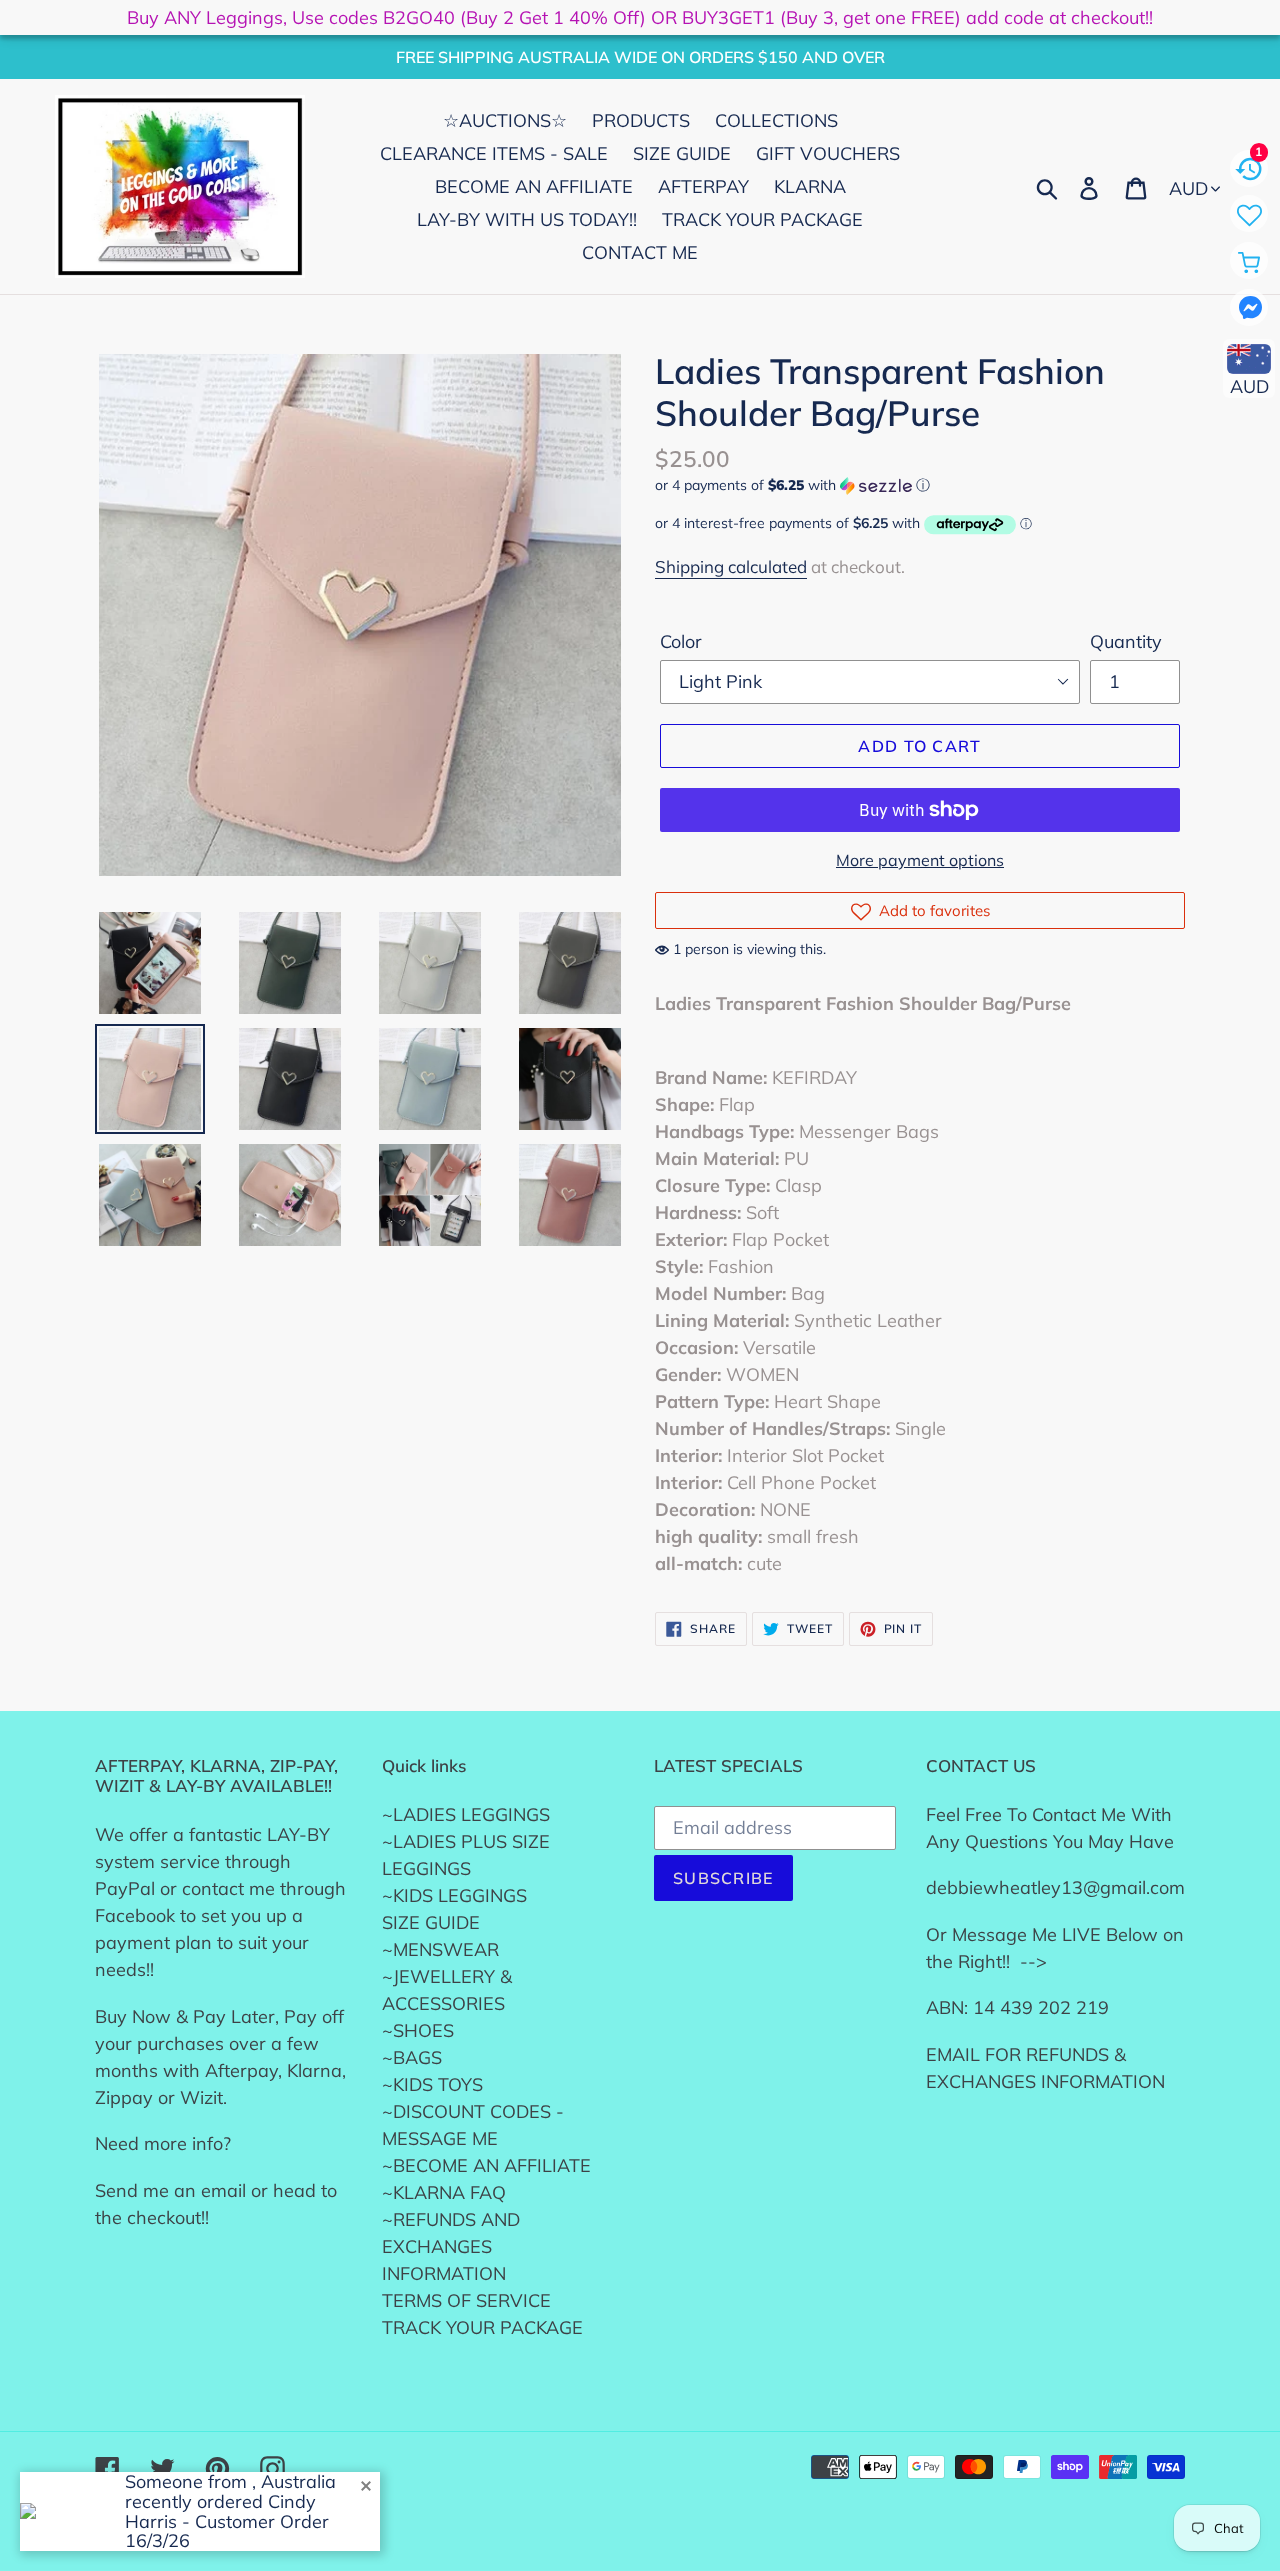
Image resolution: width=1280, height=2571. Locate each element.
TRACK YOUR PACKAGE (482, 2327)
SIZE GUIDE (431, 1922)
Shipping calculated (731, 566)
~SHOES (418, 2030)
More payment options (920, 860)
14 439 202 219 (1041, 2007)
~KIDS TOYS (432, 2084)
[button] (920, 485)
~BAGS (412, 2057)
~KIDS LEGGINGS (454, 1895)
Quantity (1126, 641)
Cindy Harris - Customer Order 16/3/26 (227, 2521)
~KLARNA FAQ (444, 2192)
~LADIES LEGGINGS (466, 1814)
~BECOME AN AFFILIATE (486, 2165)
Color (681, 641)
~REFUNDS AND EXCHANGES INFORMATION (451, 2246)
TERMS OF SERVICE (466, 2300)
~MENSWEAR (440, 1949)
